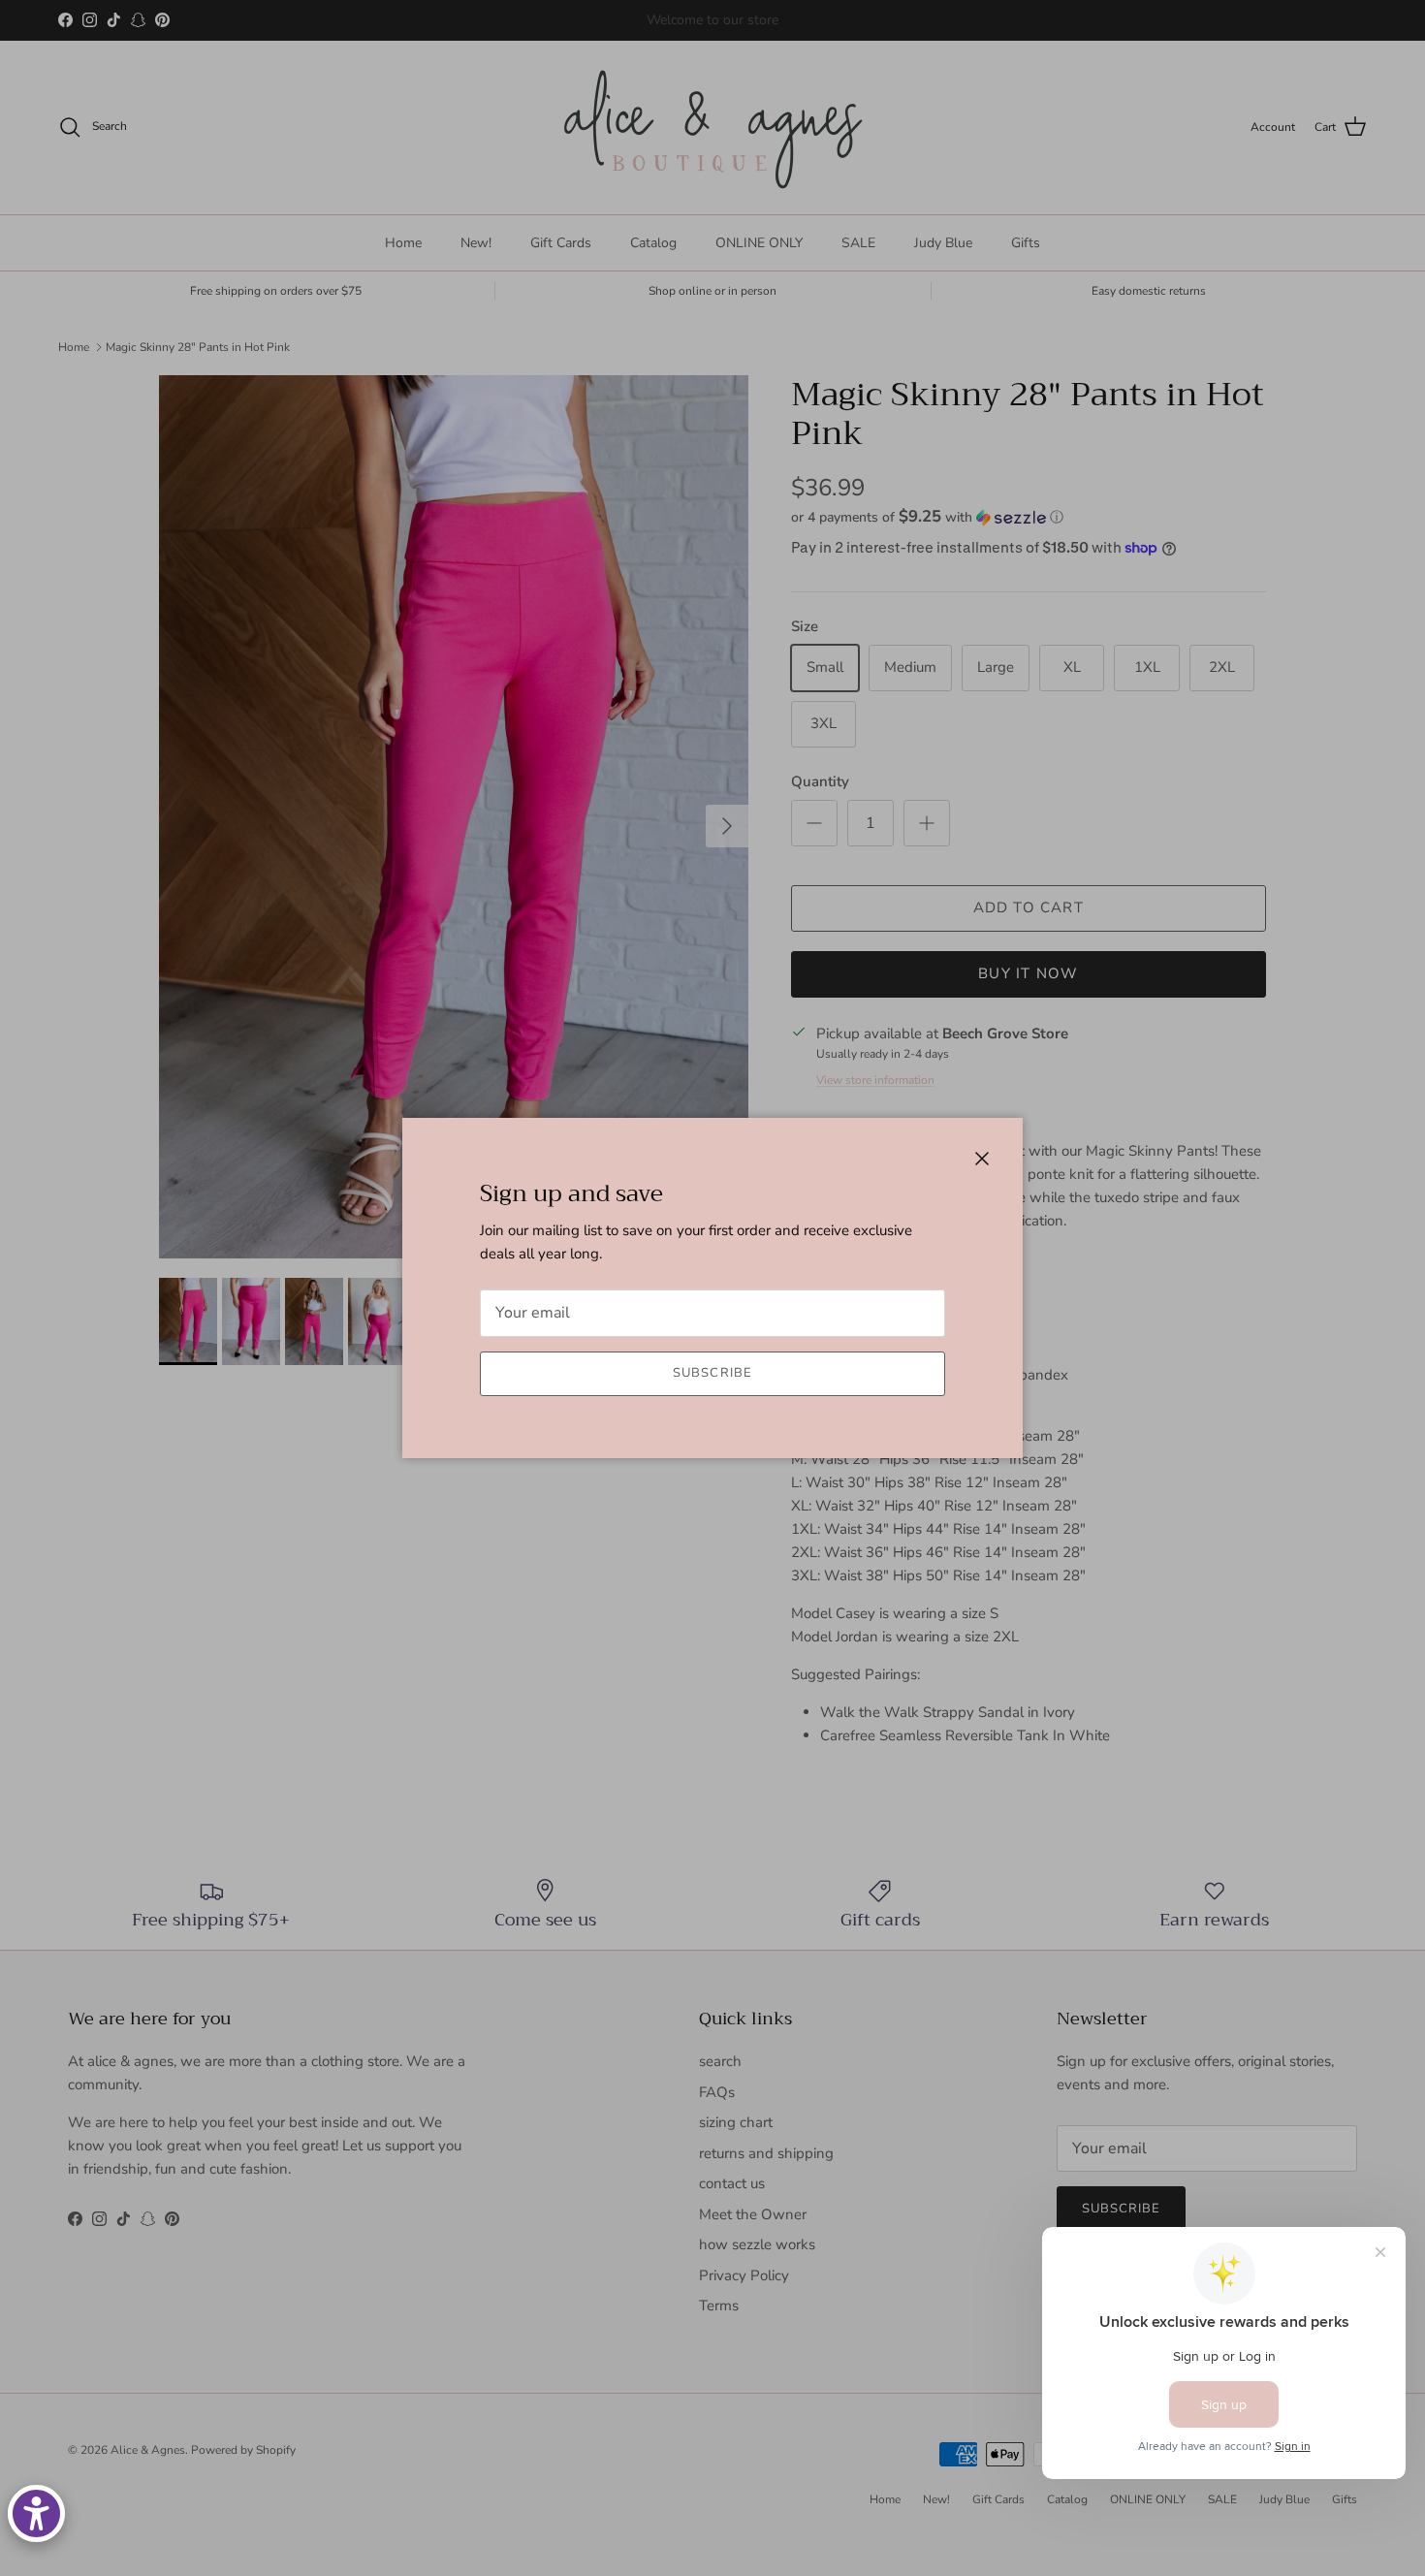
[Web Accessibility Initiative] (36, 2513)
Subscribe (712, 1373)
